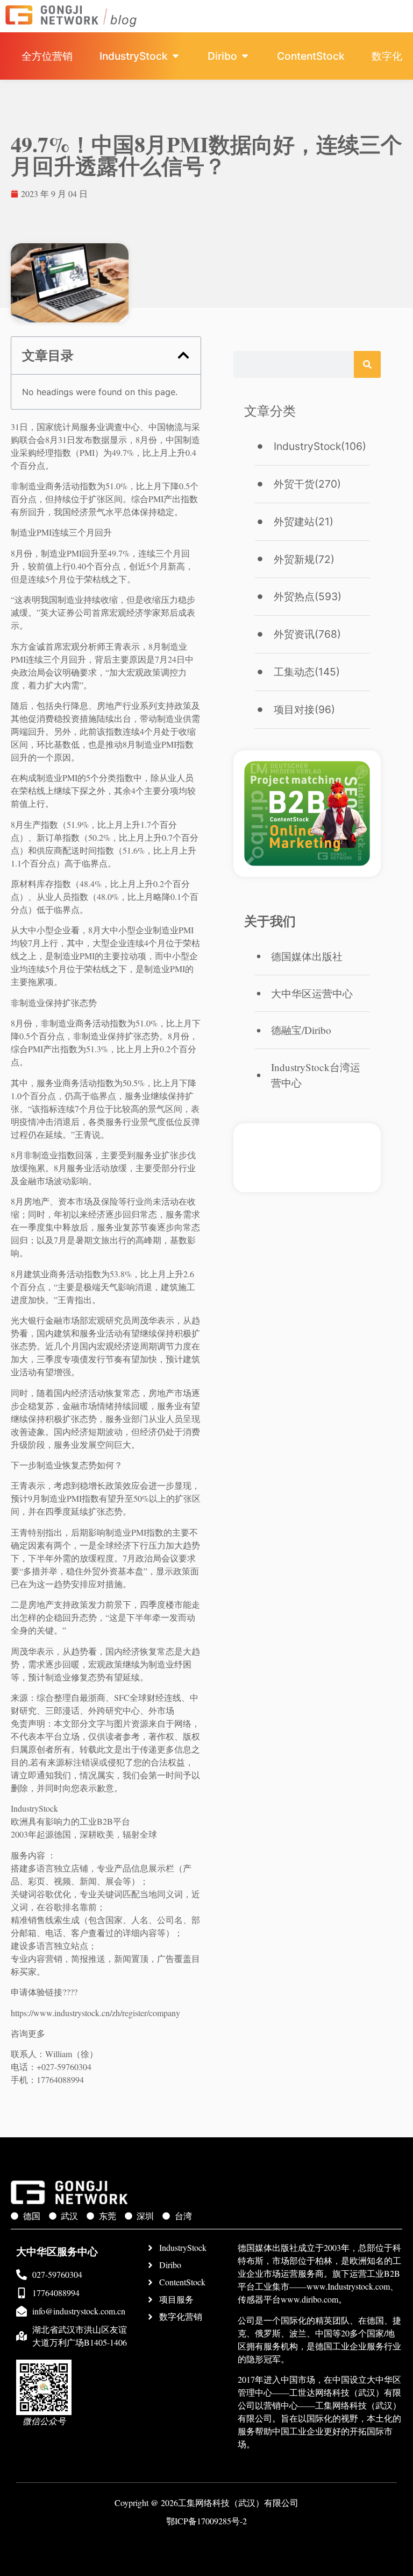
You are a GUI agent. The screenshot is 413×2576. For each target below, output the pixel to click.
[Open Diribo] (245, 56)
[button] (183, 355)
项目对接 (294, 709)
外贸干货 (294, 484)
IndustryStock (307, 446)
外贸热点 (294, 596)
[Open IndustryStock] (176, 56)
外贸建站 (294, 522)
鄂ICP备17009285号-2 (206, 2521)
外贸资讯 (294, 634)
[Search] (367, 364)
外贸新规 (294, 559)
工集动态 (294, 672)
